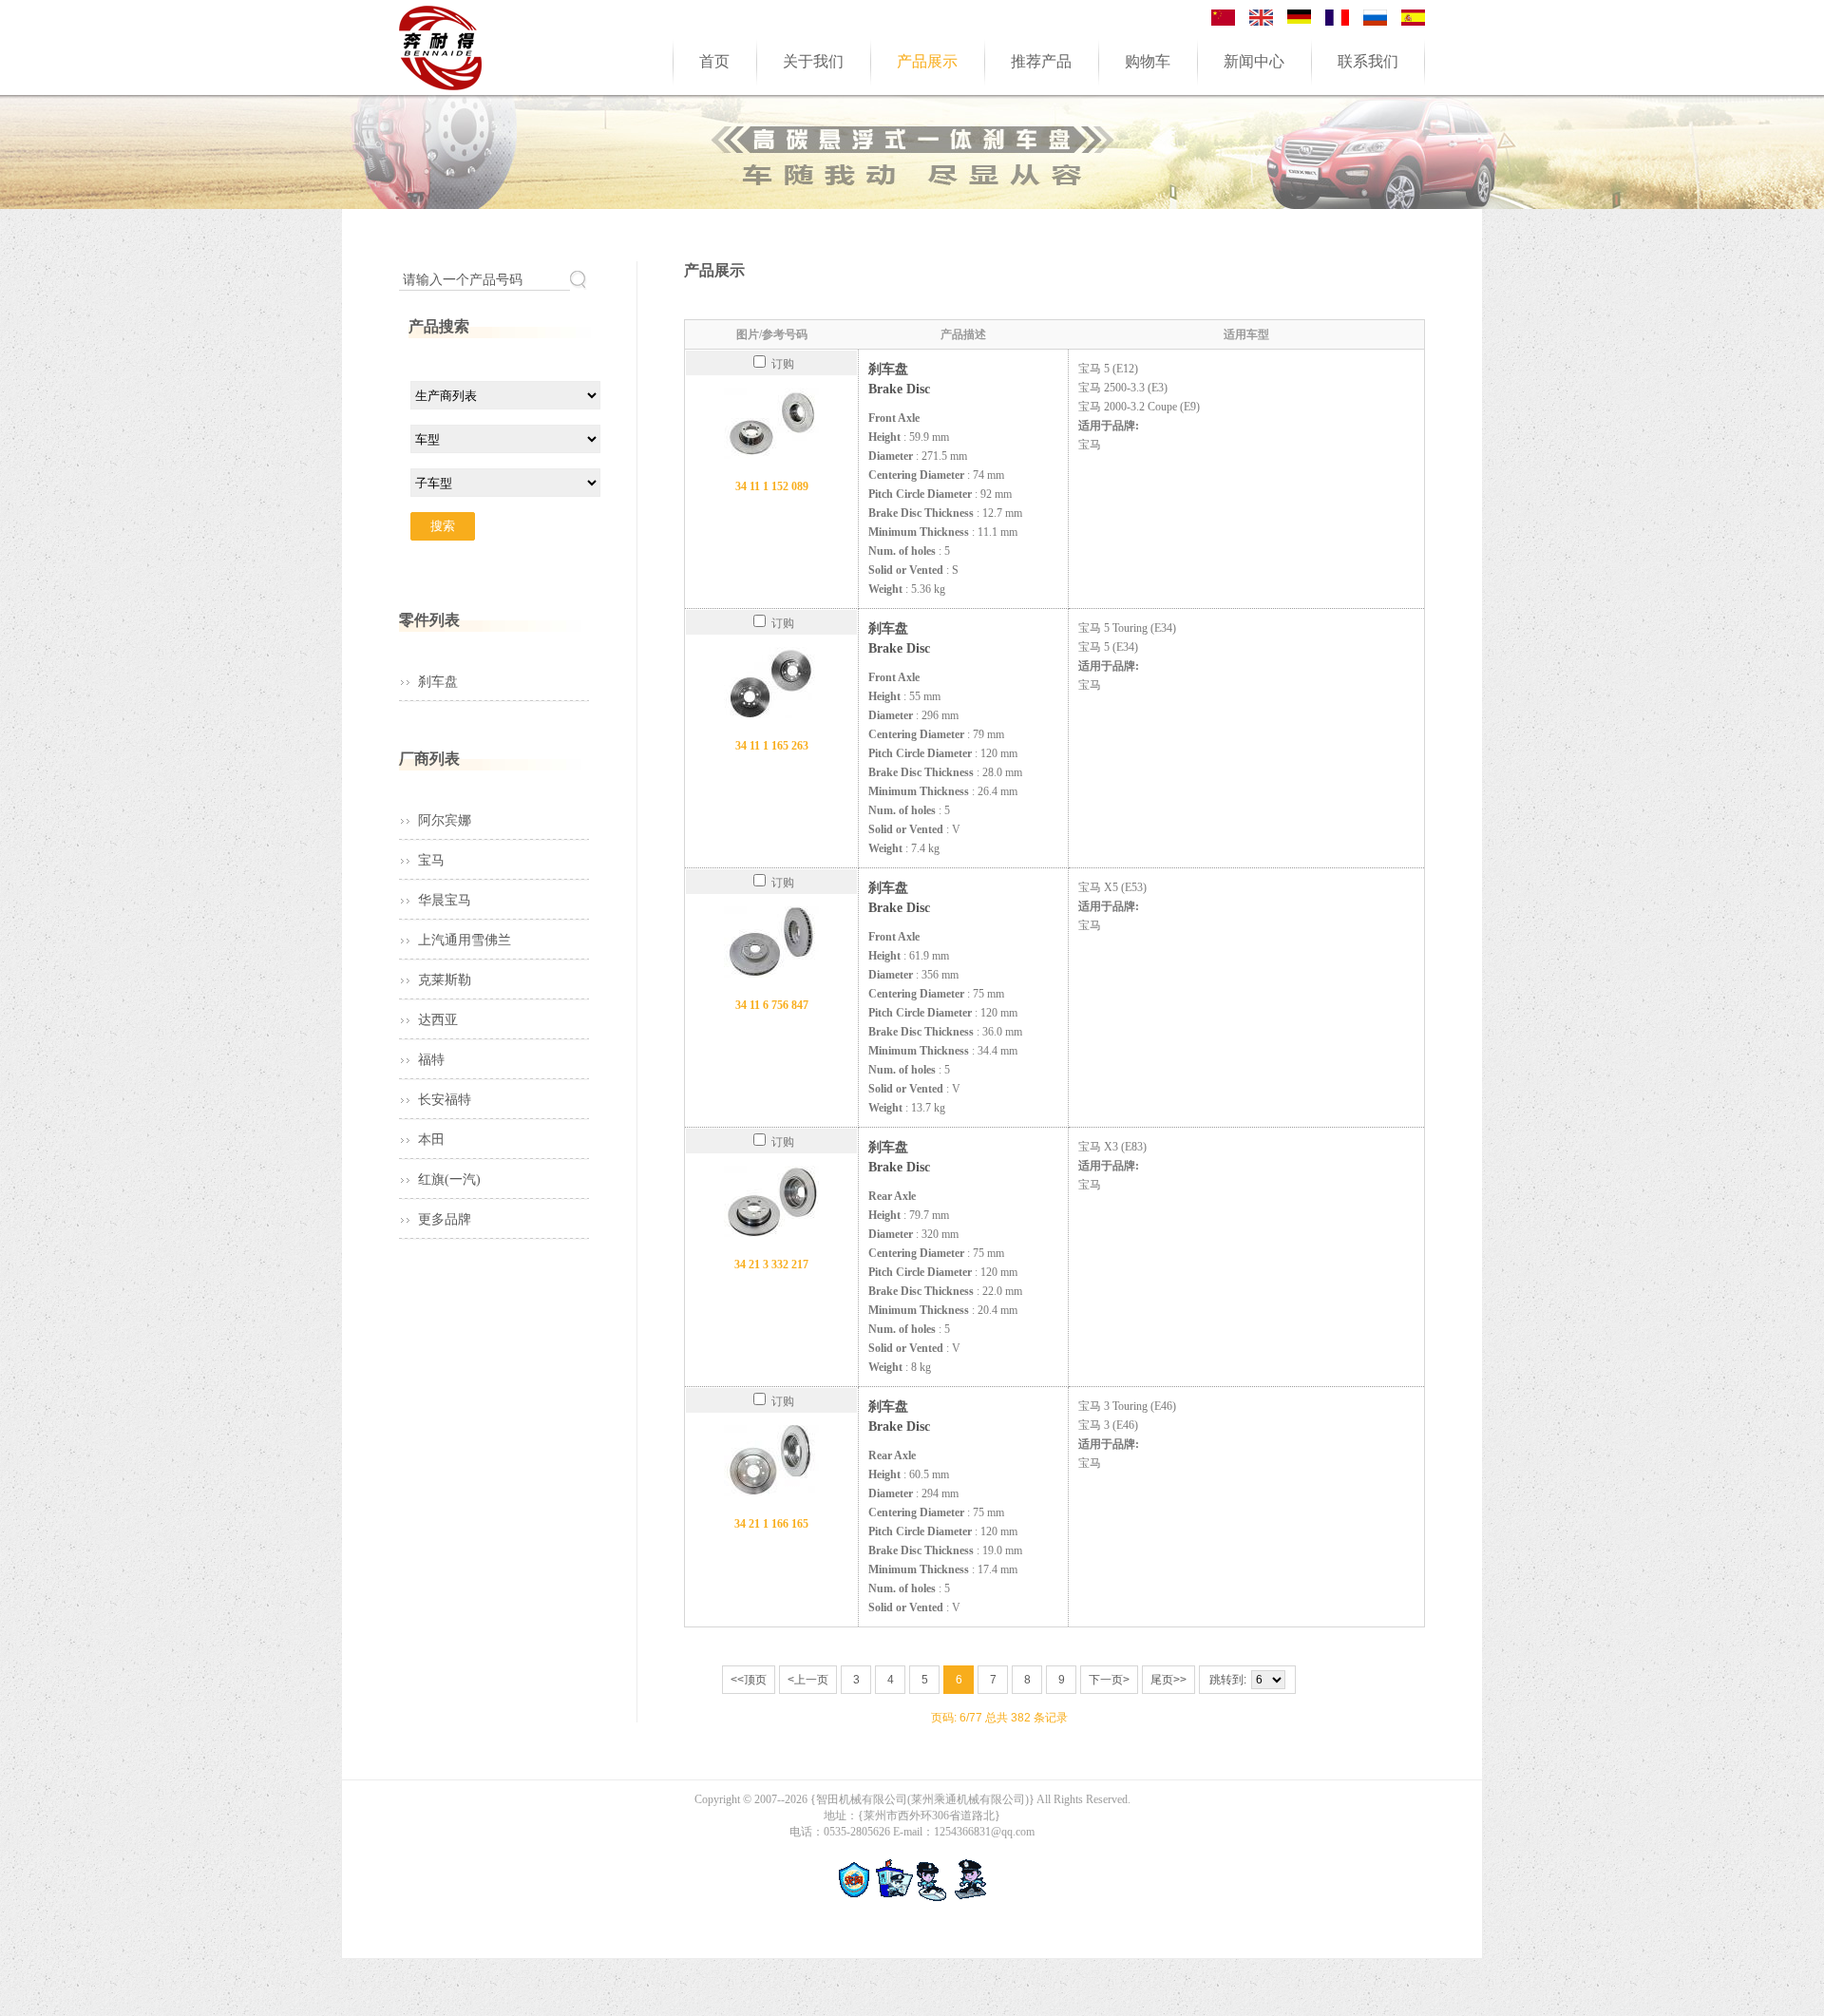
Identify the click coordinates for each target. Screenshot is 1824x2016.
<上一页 (808, 1680)
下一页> (1109, 1680)
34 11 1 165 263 (772, 746)
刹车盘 (438, 682)
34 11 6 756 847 (772, 1005)
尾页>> (1168, 1680)
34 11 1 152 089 (772, 486)
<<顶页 (749, 1680)
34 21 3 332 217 (771, 1265)
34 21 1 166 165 (771, 1524)
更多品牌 (445, 1219)
